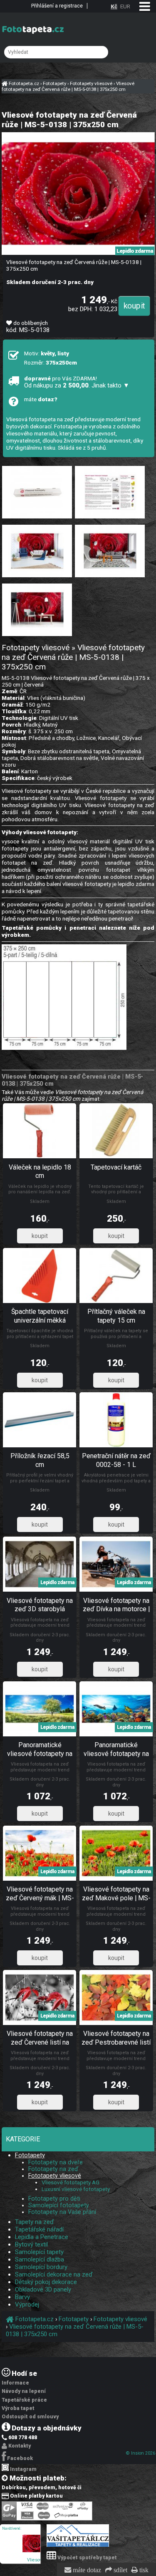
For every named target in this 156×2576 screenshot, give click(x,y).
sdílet (120, 2570)
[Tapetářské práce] (78, 2545)
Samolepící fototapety (59, 2205)
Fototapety (30, 2155)
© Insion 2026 (141, 2453)
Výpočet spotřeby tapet (87, 2558)
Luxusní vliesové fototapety (76, 2189)
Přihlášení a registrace (57, 6)
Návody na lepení (24, 2391)
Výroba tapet (18, 2408)
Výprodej (27, 2304)
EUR (125, 6)
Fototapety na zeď (53, 2169)
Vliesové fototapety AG (71, 2182)
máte (41, 399)
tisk (143, 2570)
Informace (15, 2383)
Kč (114, 6)
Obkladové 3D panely (43, 2289)
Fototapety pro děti (54, 2199)
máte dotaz (86, 2570)
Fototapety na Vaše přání (62, 2212)
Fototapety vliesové (55, 2176)
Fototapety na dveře (56, 2162)
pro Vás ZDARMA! (77, 382)
